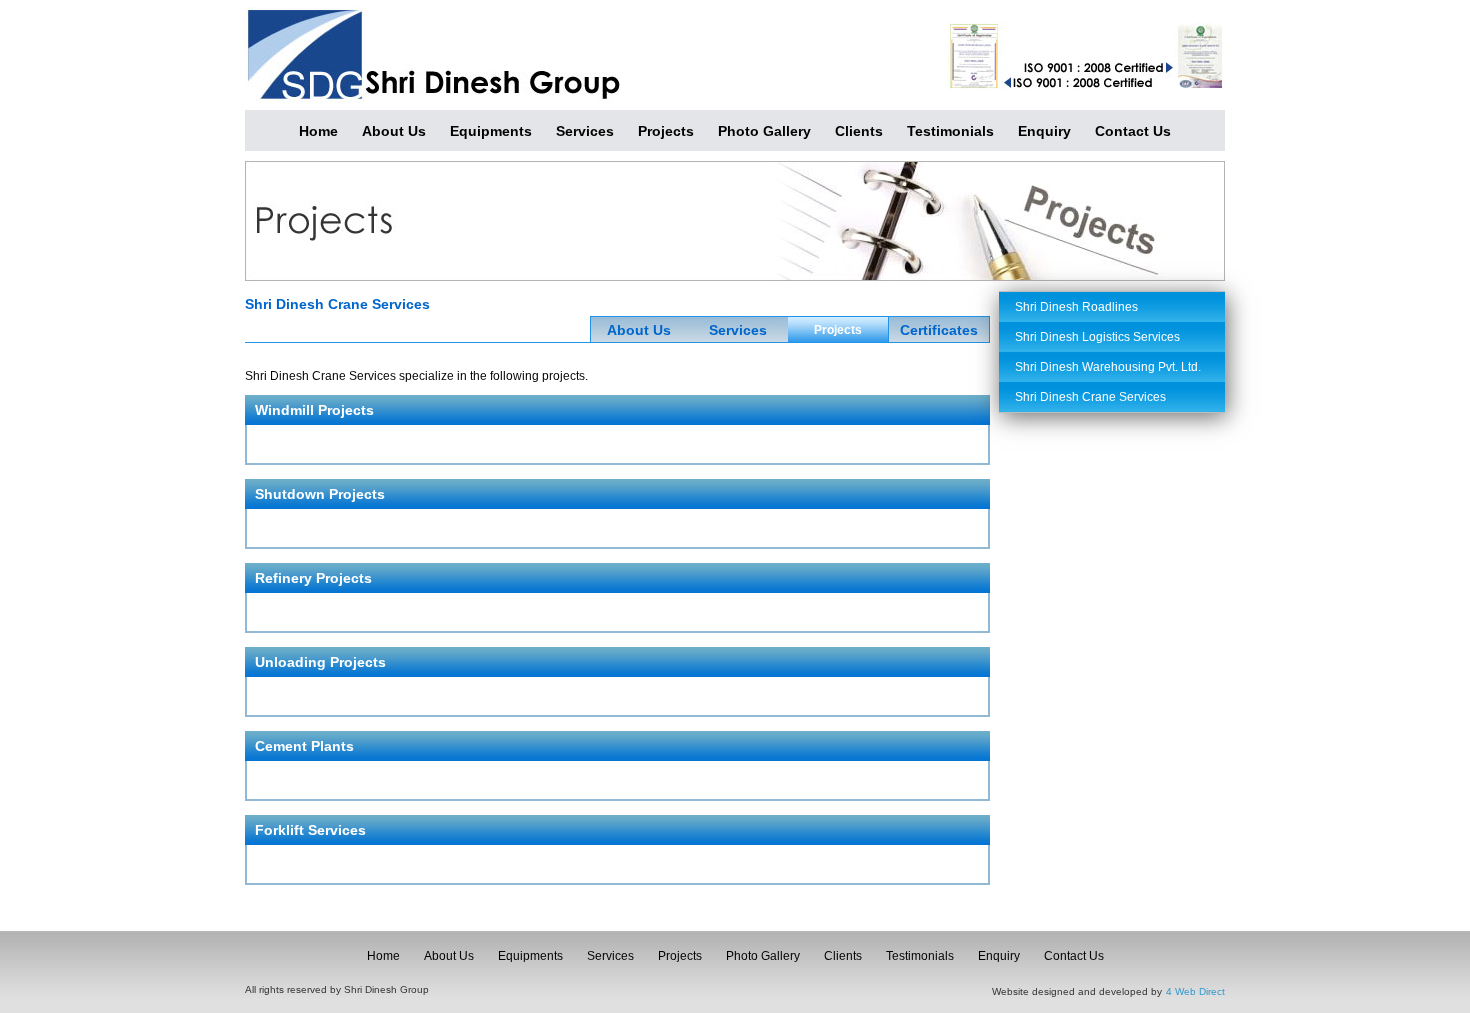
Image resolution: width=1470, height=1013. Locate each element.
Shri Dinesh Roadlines (1076, 307)
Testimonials (950, 131)
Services (585, 131)
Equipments (491, 131)
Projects (666, 131)
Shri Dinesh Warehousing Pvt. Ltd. (1108, 367)
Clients (859, 131)
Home (318, 131)
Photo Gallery (764, 131)
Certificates (939, 330)
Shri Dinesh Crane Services (1090, 397)
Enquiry (1044, 131)
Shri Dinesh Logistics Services (1097, 337)
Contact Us (1133, 131)
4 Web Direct (1195, 991)
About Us (394, 131)
